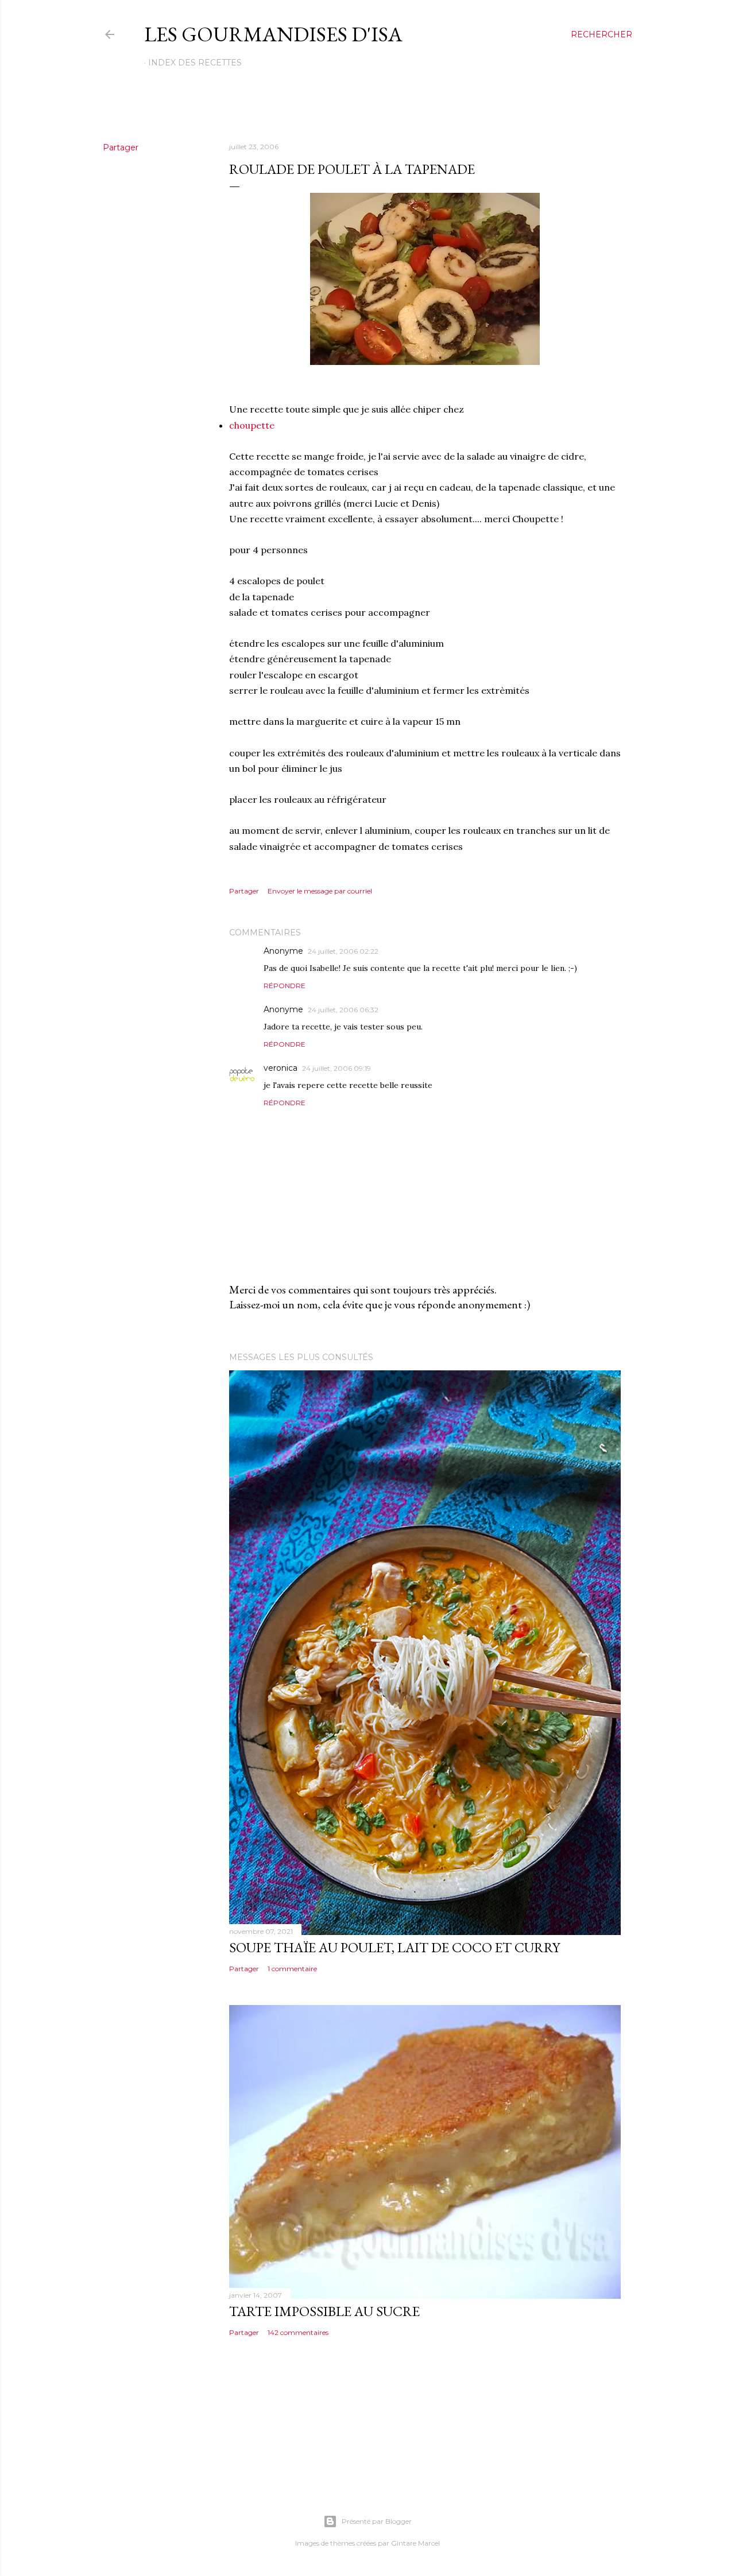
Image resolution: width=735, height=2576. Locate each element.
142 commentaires (298, 2332)
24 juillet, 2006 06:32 (343, 1010)
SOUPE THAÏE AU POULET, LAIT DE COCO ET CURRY (394, 1947)
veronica (281, 1068)
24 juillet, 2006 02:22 (343, 951)
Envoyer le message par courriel (320, 891)
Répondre (285, 986)
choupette (252, 425)
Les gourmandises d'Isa (273, 34)
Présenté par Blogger (377, 2521)
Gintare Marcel (415, 2543)
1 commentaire (292, 1969)
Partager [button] (121, 147)
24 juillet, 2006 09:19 (336, 1068)
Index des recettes (195, 63)
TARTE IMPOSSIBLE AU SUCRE (324, 2311)
